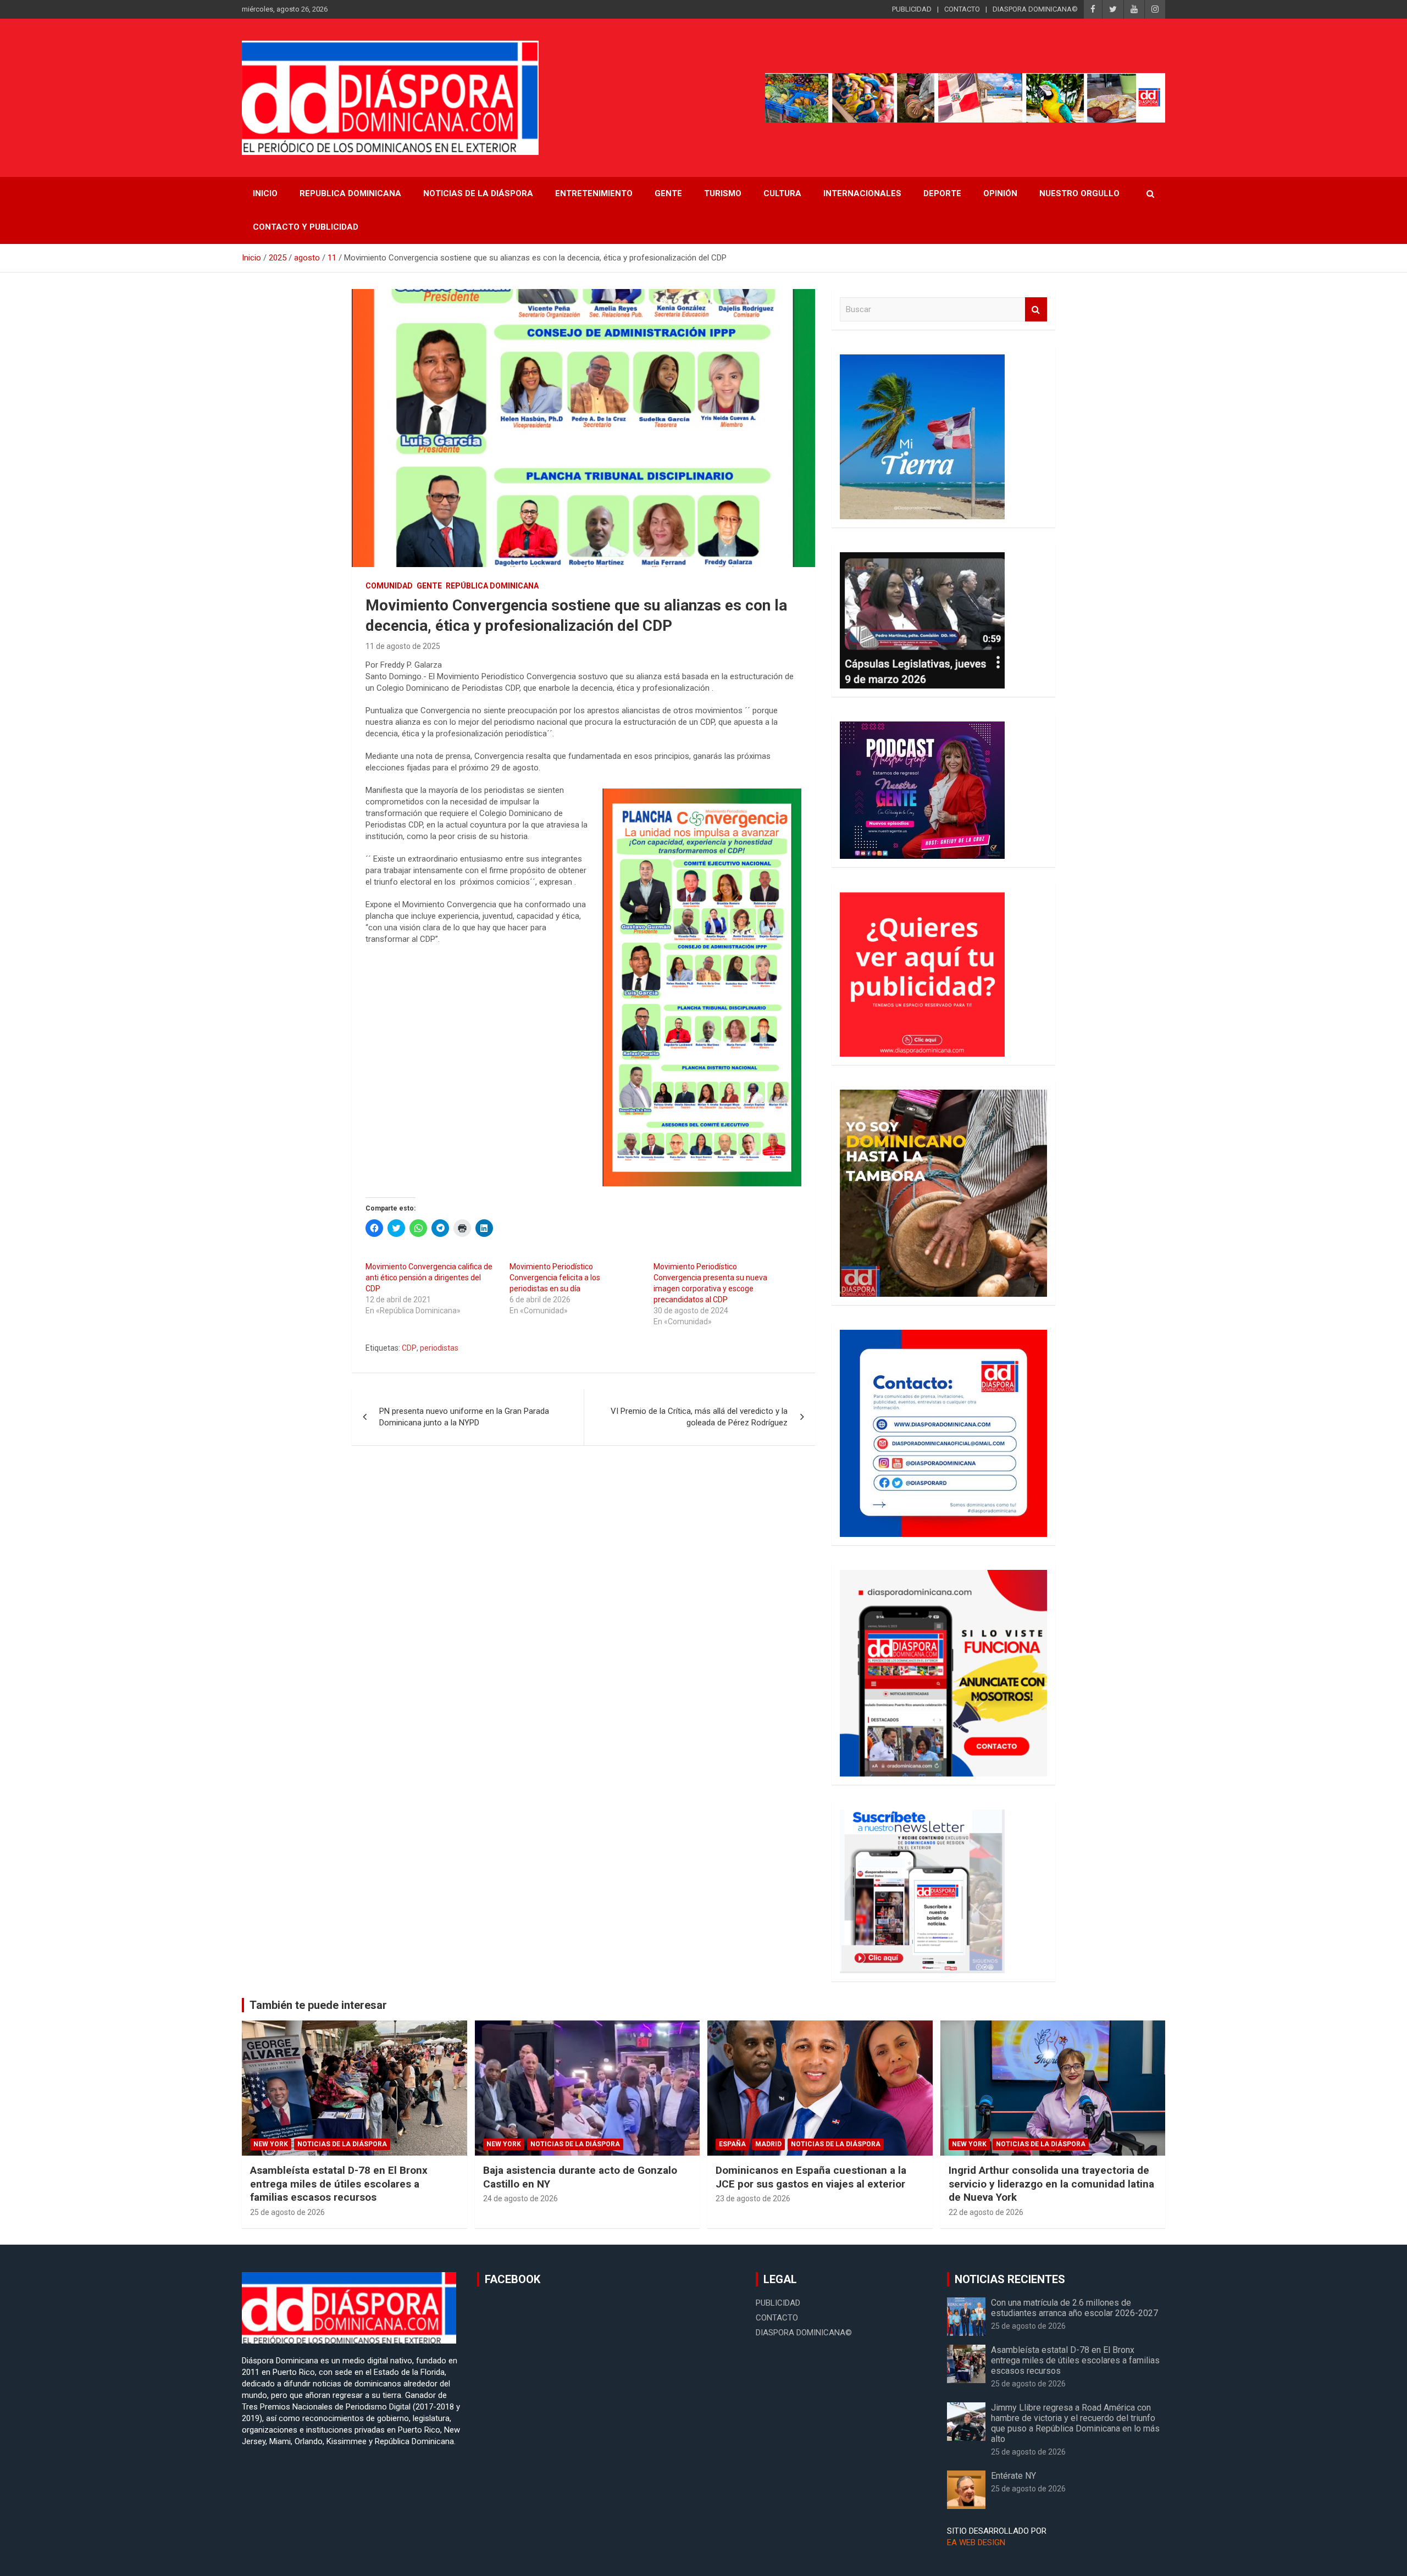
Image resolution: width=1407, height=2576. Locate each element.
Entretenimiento (594, 193)
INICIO (265, 193)
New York (271, 2144)
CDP (409, 1348)
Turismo (723, 193)
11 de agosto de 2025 (403, 646)
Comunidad (389, 586)
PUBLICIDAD (912, 9)
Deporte (942, 193)
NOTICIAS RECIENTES (1010, 2279)
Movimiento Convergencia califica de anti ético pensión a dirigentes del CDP (429, 1278)
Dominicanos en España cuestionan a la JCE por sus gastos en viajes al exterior (811, 2177)
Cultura (782, 193)
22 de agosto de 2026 (986, 2212)
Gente (668, 193)
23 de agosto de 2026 (753, 2199)
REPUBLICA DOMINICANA (350, 193)
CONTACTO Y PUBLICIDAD (306, 227)
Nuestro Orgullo (1079, 193)
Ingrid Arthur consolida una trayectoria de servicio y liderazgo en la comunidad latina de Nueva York (1051, 2184)
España (732, 2144)
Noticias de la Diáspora (342, 2144)
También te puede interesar (318, 2005)
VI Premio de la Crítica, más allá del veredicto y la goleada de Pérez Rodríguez (699, 1417)
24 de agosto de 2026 (520, 2199)
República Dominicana (492, 586)
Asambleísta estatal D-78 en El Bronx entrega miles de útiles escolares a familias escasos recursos (339, 2184)
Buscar (1036, 310)
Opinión (1000, 193)
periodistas (439, 1348)
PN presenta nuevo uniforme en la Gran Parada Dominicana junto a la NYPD (464, 1417)
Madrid (768, 2144)
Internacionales (862, 193)
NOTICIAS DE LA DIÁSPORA (478, 193)
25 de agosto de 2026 (287, 2212)
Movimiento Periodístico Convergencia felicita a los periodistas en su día (555, 1278)
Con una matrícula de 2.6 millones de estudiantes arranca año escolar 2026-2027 (1074, 2308)
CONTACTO (962, 9)
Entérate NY (1013, 2476)
